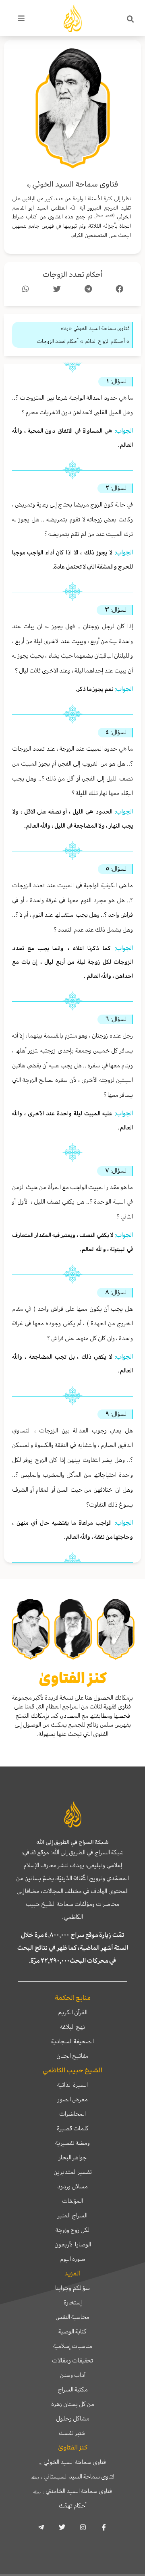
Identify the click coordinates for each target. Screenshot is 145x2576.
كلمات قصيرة (73, 2128)
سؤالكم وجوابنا (72, 2288)
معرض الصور (73, 2099)
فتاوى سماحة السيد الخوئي (73, 2462)
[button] (130, 19)
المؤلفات (72, 2201)
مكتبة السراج (73, 2389)
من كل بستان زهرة (73, 2404)
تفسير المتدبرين (73, 2172)
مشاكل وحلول (73, 2418)
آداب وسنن (73, 2375)
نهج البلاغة (72, 2027)
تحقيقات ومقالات (72, 2360)
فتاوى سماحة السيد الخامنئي (72, 2491)
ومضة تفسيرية (72, 2143)
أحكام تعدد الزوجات (73, 275)
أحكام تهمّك (73, 2505)
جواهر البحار (73, 2157)
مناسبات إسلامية (73, 2346)
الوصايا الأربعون (73, 2244)
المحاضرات (72, 2114)
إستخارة (73, 2302)
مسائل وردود (72, 2186)
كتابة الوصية (72, 2331)
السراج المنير (72, 2215)
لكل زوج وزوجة (72, 2230)
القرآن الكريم (73, 2012)
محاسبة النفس (72, 2317)
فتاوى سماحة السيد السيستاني (73, 2476)
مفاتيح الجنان (72, 2056)
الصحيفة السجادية (72, 2041)
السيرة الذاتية (72, 2085)
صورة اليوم (72, 2259)
